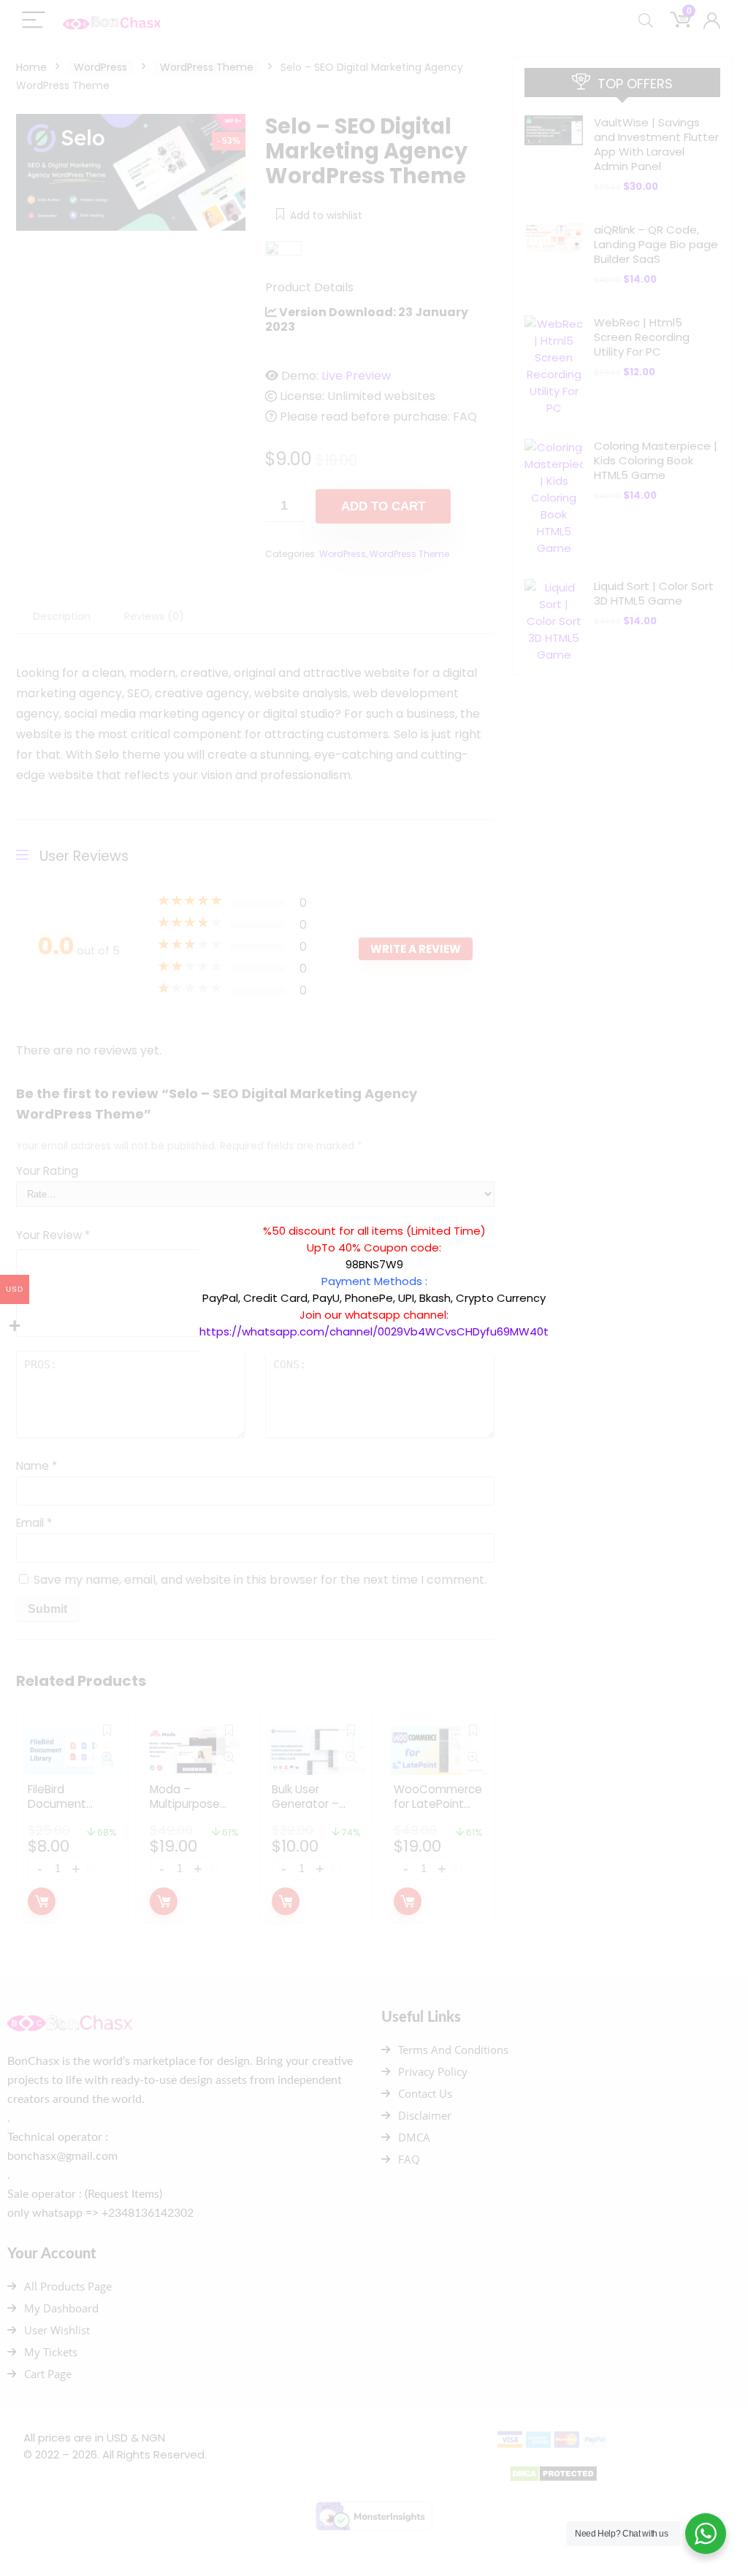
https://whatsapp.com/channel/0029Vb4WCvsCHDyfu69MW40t (374, 1331)
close (556, 1215)
